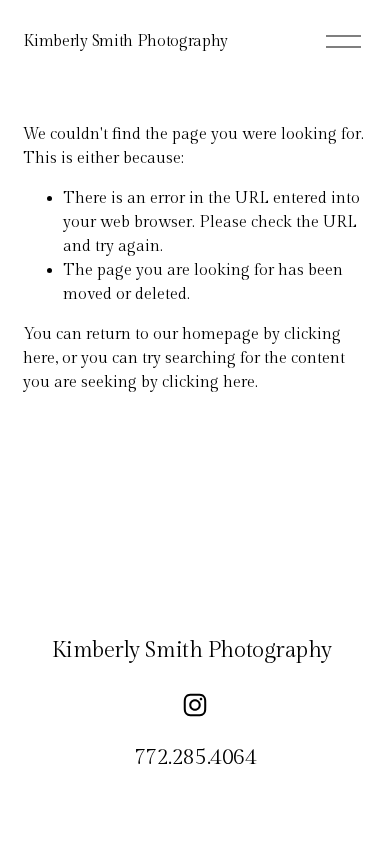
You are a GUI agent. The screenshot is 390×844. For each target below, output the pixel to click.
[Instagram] (195, 705)
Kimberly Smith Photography (125, 41)
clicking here (208, 382)
